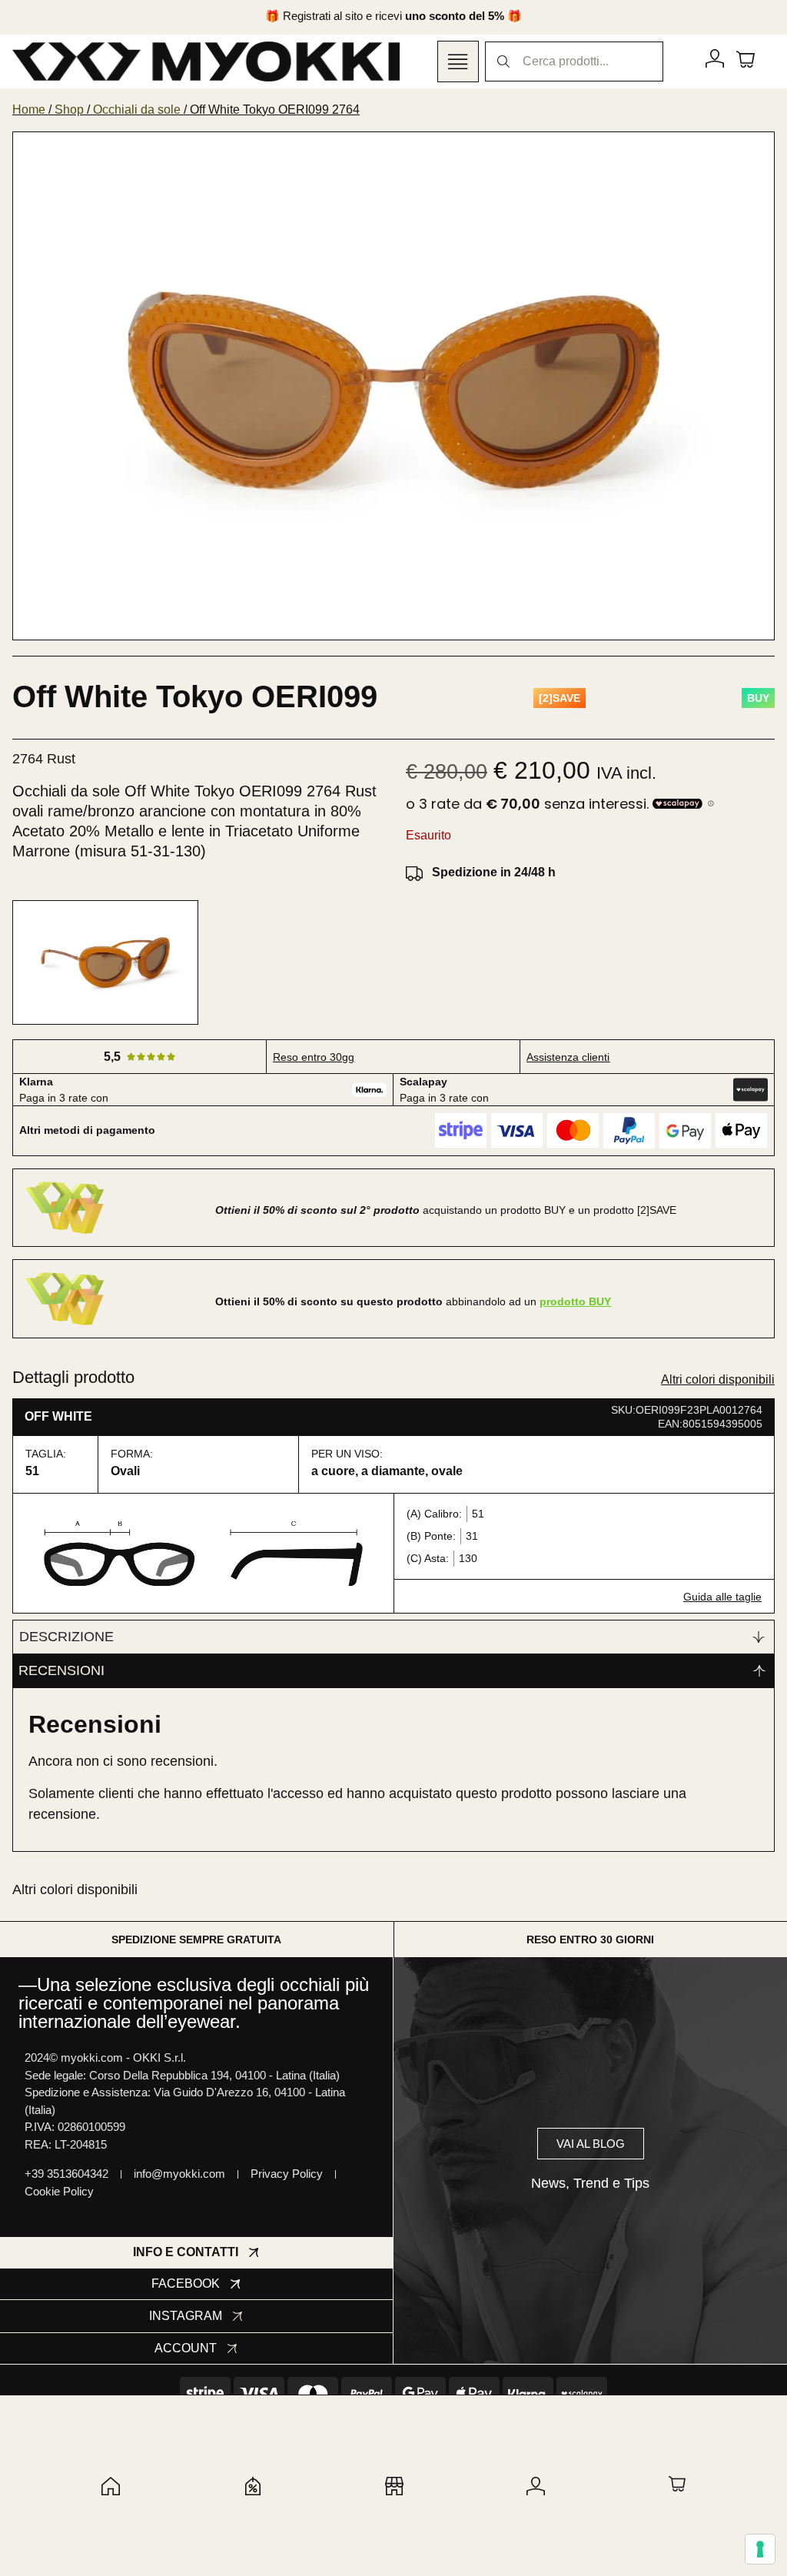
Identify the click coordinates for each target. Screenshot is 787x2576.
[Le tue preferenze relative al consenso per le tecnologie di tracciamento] (760, 2549)
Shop (69, 110)
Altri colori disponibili (718, 1379)
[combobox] (574, 61)
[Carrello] (745, 58)
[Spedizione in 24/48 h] (414, 873)
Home (29, 110)
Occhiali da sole (137, 110)
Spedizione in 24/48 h (494, 872)
